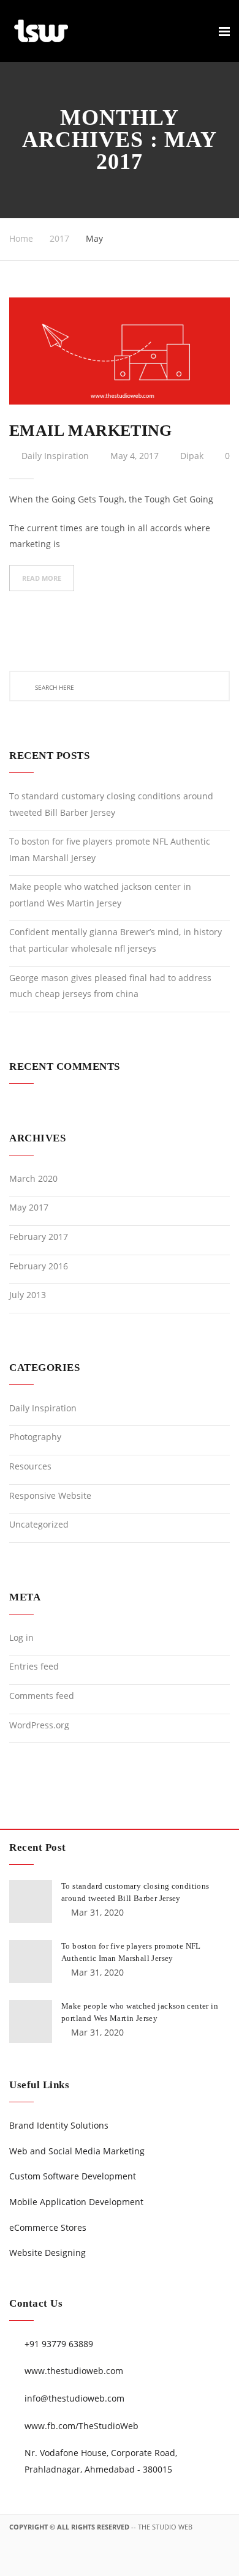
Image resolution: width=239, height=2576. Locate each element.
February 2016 (39, 1266)
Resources (30, 1466)
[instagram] (196, 2564)
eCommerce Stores (48, 2227)
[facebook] (123, 2564)
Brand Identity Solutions (59, 2125)
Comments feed (42, 1696)
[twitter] (172, 2564)
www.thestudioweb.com (74, 2371)
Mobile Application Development (76, 2202)
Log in (21, 1637)
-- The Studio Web (162, 2527)
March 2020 (33, 1178)
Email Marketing (91, 431)
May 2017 (29, 1207)
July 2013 (28, 1295)
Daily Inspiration (55, 456)
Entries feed (34, 1666)
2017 (59, 238)
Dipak (192, 456)
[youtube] (221, 2564)
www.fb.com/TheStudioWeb (82, 2426)
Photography (35, 1437)
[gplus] (147, 2564)
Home (21, 238)
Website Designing (47, 2253)
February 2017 (39, 1237)
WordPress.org (39, 1725)
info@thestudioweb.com (74, 2398)
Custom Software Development (73, 2176)
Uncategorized (39, 1524)
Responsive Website (50, 1495)
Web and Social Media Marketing (77, 2151)
